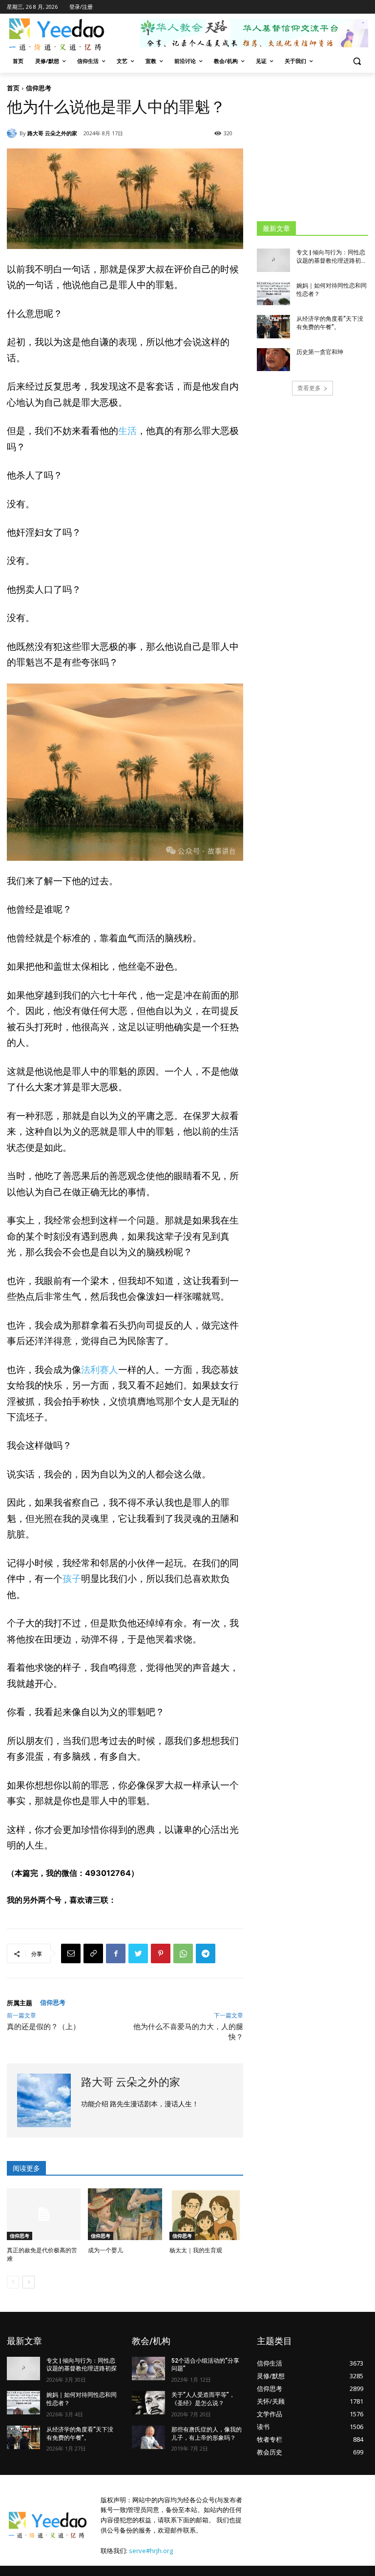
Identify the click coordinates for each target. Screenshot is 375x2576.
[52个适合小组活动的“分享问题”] (148, 2368)
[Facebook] (116, 1953)
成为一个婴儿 (105, 2250)
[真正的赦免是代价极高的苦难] (44, 2214)
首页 (13, 88)
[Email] (71, 1953)
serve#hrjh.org (151, 2551)
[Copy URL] (93, 1953)
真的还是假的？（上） (43, 2027)
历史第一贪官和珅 (320, 352)
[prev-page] (13, 2282)
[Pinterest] (161, 1953)
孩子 (72, 1579)
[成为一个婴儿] (125, 2214)
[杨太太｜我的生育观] (206, 2214)
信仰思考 (39, 88)
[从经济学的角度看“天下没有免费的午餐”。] (273, 327)
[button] (357, 61)
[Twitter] (138, 1953)
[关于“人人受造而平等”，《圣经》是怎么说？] (148, 2403)
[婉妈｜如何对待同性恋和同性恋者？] (273, 293)
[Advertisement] (316, 146)
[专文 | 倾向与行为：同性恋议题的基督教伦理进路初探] (273, 260)
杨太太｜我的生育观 (196, 2250)
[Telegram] (206, 1953)
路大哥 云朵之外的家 (52, 133)
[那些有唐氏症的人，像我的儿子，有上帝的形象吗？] (148, 2437)
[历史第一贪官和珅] (273, 360)
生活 (127, 431)
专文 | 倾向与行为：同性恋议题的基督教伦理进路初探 (82, 2365)
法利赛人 (100, 1370)
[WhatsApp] (183, 1953)
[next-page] (29, 2282)
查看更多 (309, 388)
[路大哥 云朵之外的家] (13, 133)
